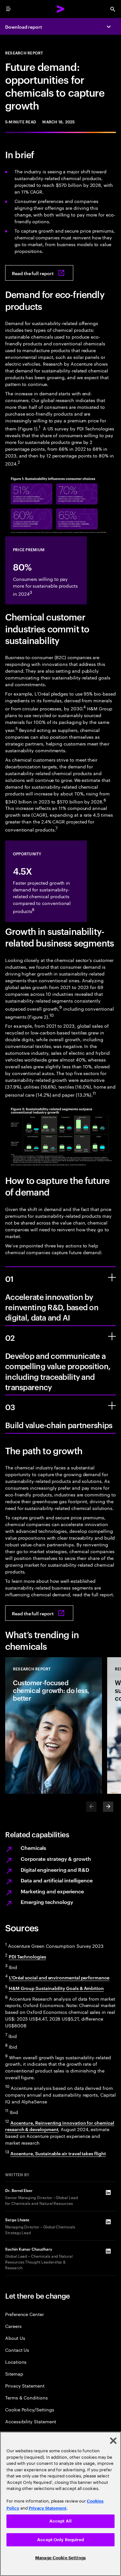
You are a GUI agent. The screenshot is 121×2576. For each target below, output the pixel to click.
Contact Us (17, 2350)
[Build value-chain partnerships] (112, 1406)
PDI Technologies (27, 1956)
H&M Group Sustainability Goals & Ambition (56, 1988)
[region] (60, 2504)
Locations (16, 2362)
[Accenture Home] (61, 9)
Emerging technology (47, 1902)
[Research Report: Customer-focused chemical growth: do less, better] (54, 1725)
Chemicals (33, 1848)
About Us (15, 2338)
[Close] (113, 2441)
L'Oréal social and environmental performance (59, 1977)
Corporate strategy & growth (56, 1859)
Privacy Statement (25, 2385)
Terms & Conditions (26, 2397)
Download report (24, 27)
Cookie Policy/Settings (30, 2409)
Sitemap (14, 2374)
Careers (13, 2326)
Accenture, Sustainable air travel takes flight (58, 2153)
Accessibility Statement (31, 2421)
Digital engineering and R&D (55, 1870)
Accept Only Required (60, 2540)
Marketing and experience (52, 1891)
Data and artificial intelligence (56, 1880)
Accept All (60, 2521)
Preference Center (25, 2314)
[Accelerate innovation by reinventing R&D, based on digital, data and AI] (112, 1277)
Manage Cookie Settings (60, 2558)
